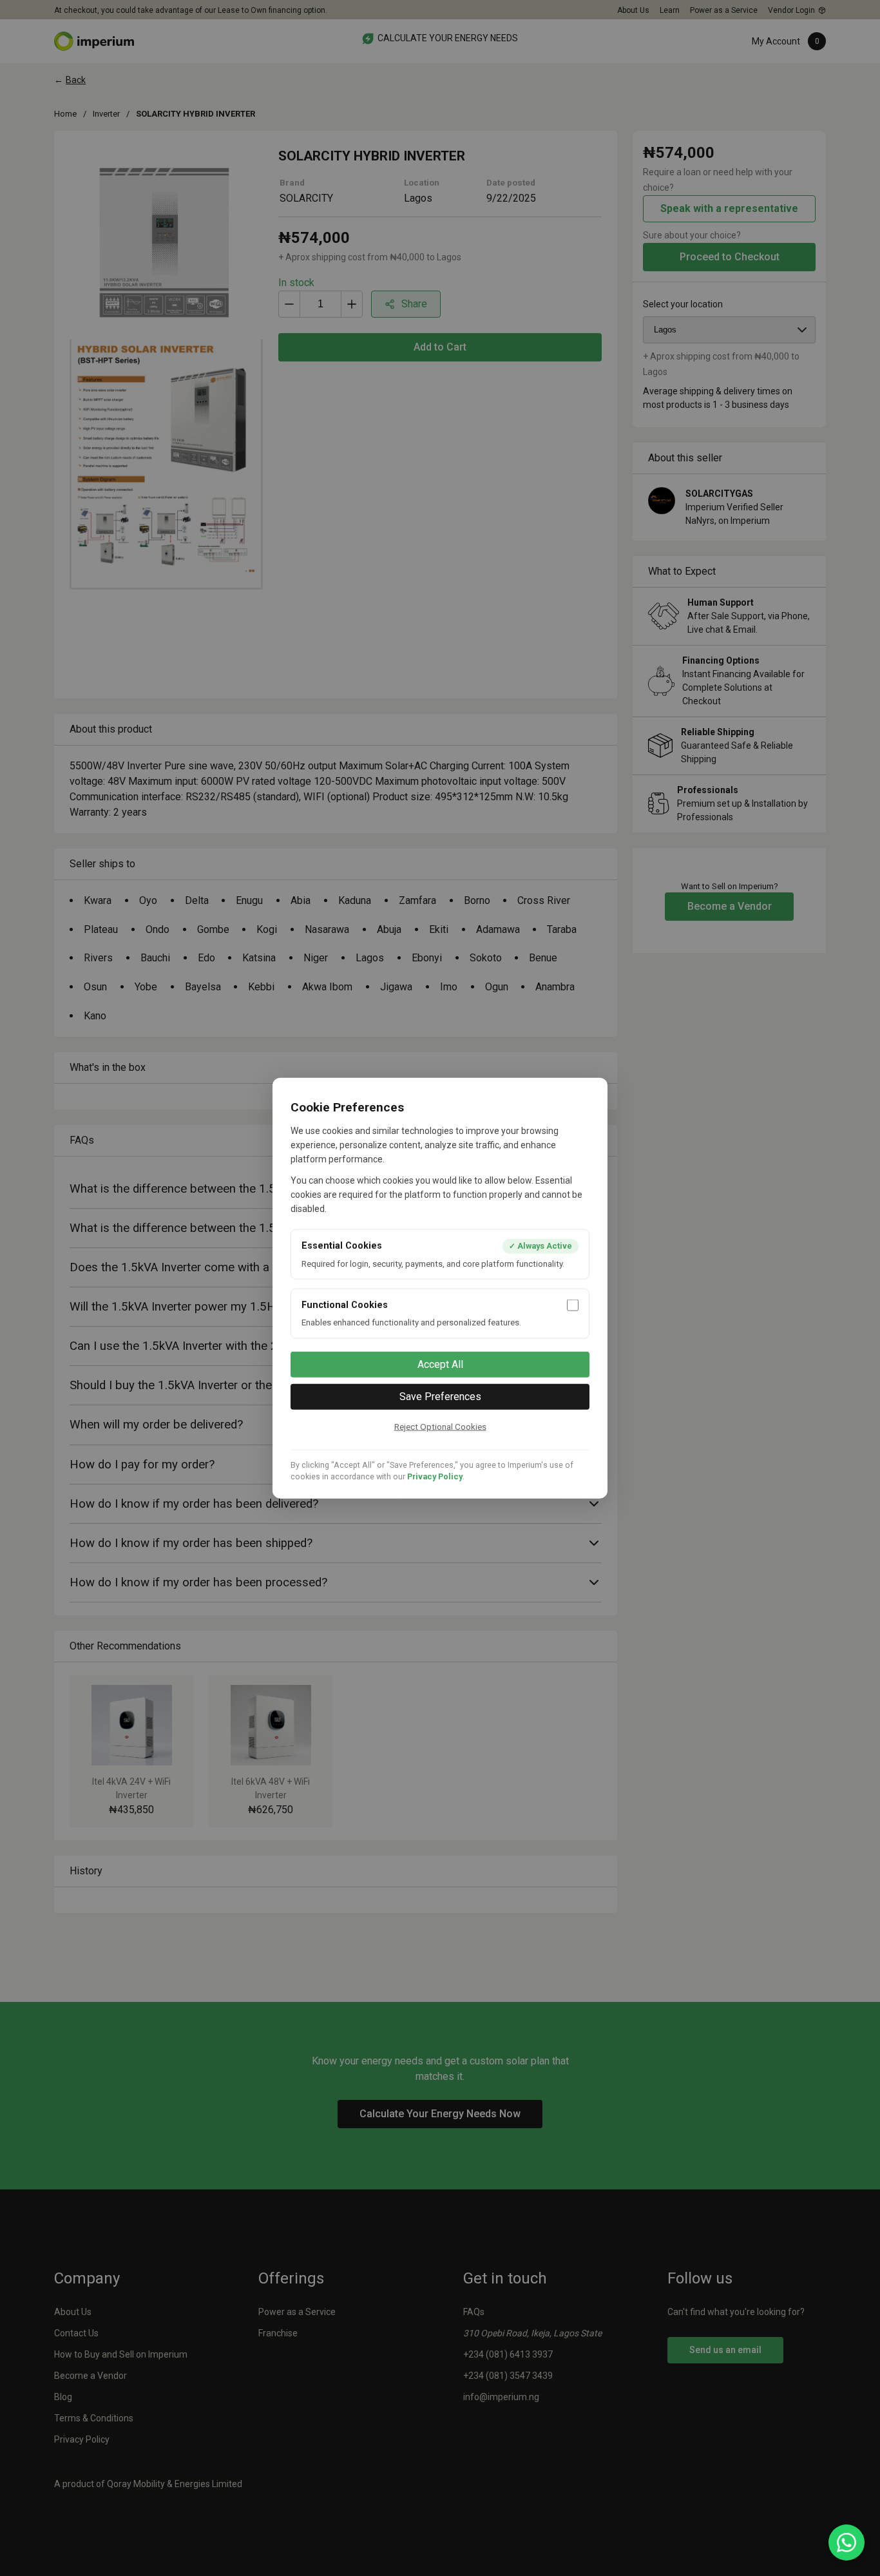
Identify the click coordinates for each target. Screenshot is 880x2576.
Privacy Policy (435, 1476)
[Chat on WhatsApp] (847, 2542)
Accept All (440, 1364)
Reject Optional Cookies (440, 1426)
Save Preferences (440, 1396)
